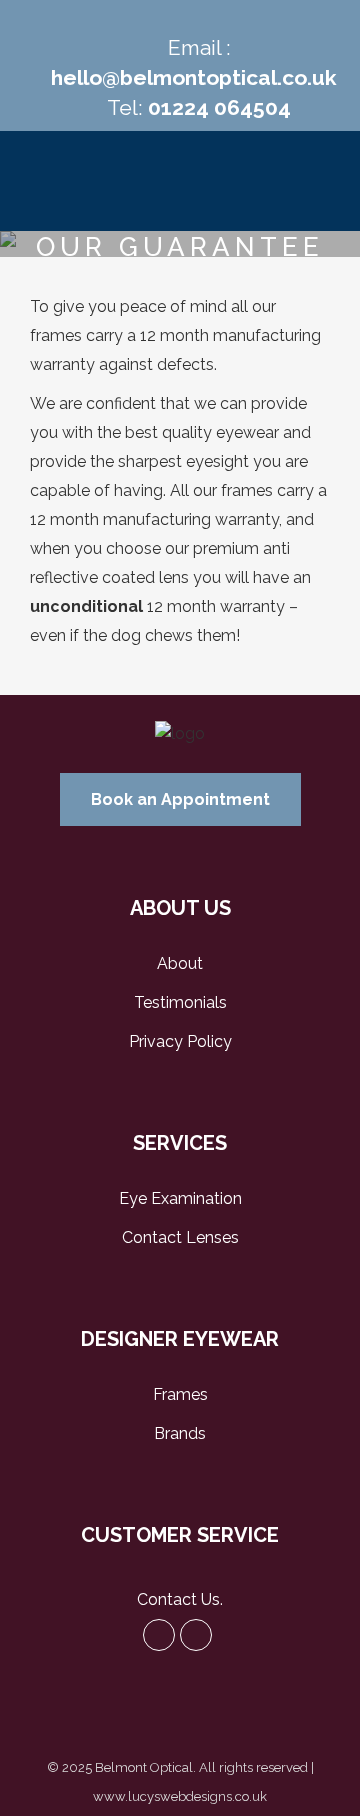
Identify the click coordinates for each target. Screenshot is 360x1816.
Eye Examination (180, 1198)
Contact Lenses (180, 1237)
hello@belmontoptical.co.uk (194, 77)
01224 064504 (219, 107)
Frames (180, 1394)
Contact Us (178, 1599)
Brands (180, 1433)
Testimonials (180, 1002)
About (180, 963)
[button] (180, 799)
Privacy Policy (180, 1041)
